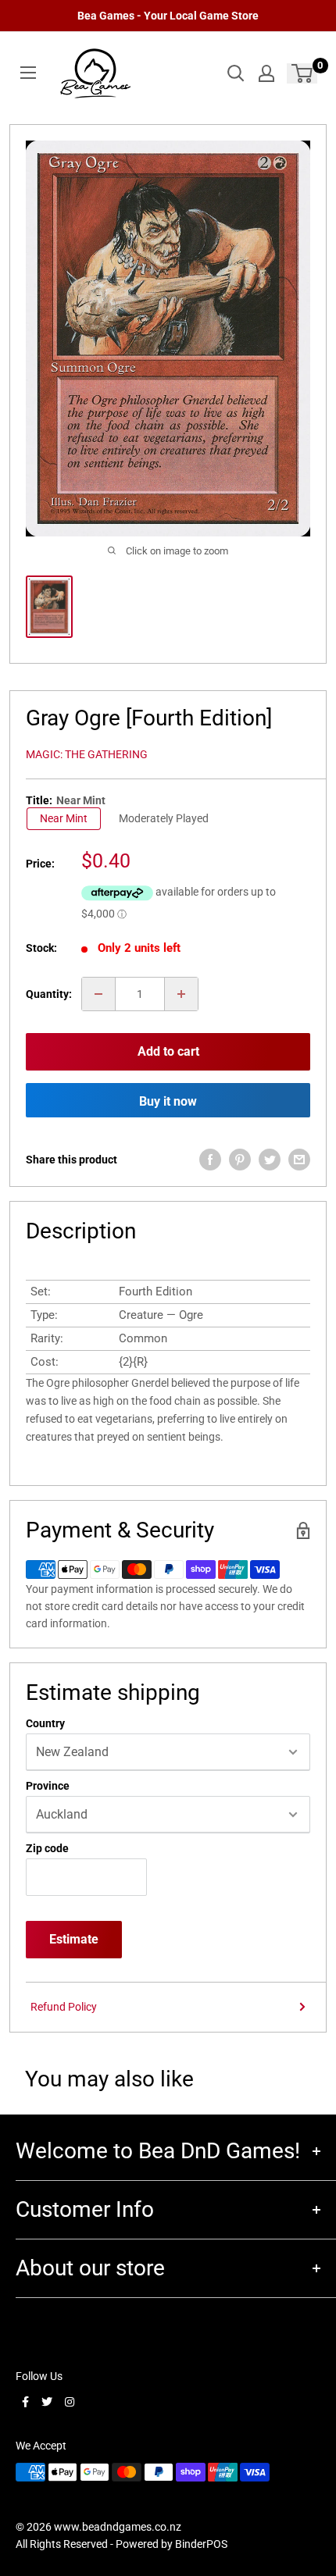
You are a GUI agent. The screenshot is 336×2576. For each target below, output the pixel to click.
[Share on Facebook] (210, 1160)
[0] (303, 73)
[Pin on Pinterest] (240, 1160)
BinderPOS (201, 2544)
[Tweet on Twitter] (270, 1160)
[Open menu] (28, 73)
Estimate (74, 1939)
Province (48, 1786)
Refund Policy (64, 2007)
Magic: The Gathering (87, 754)
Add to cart (168, 1051)
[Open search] (236, 73)
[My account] (266, 73)
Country (45, 1723)
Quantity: (49, 994)
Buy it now (168, 1101)
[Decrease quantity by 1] (98, 994)
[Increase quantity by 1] (181, 994)
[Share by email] (299, 1160)
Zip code (47, 1848)
